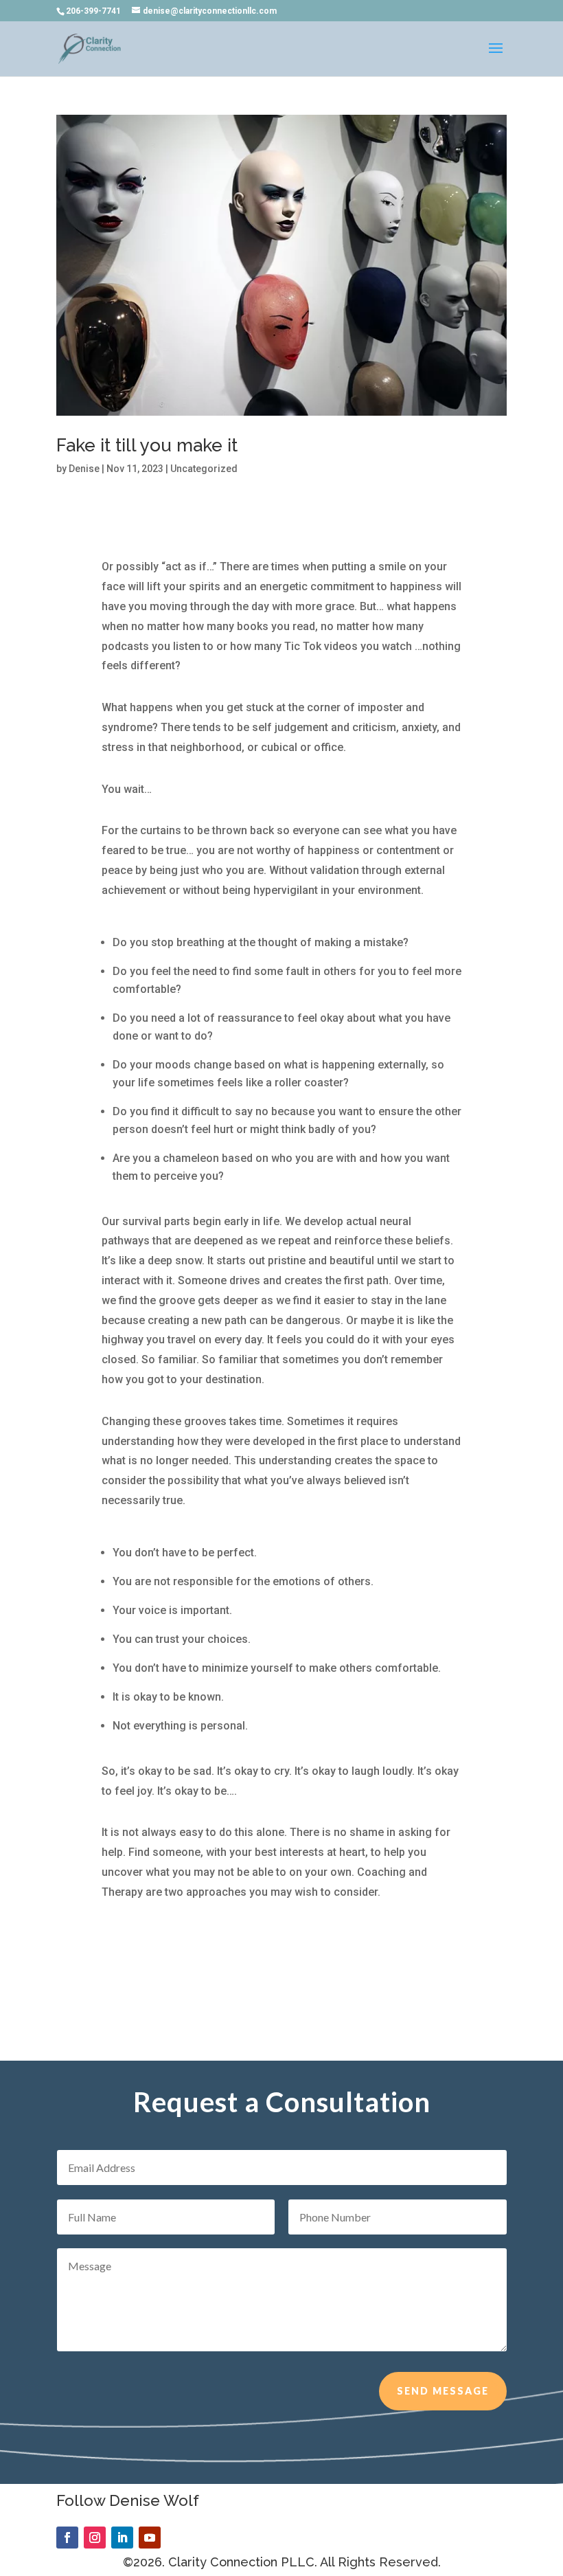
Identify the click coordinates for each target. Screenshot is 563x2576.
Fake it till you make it (147, 445)
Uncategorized (204, 469)
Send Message (443, 2391)
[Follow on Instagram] (95, 2538)
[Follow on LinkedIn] (122, 2538)
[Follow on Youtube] (150, 2538)
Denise (84, 469)
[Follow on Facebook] (67, 2538)
